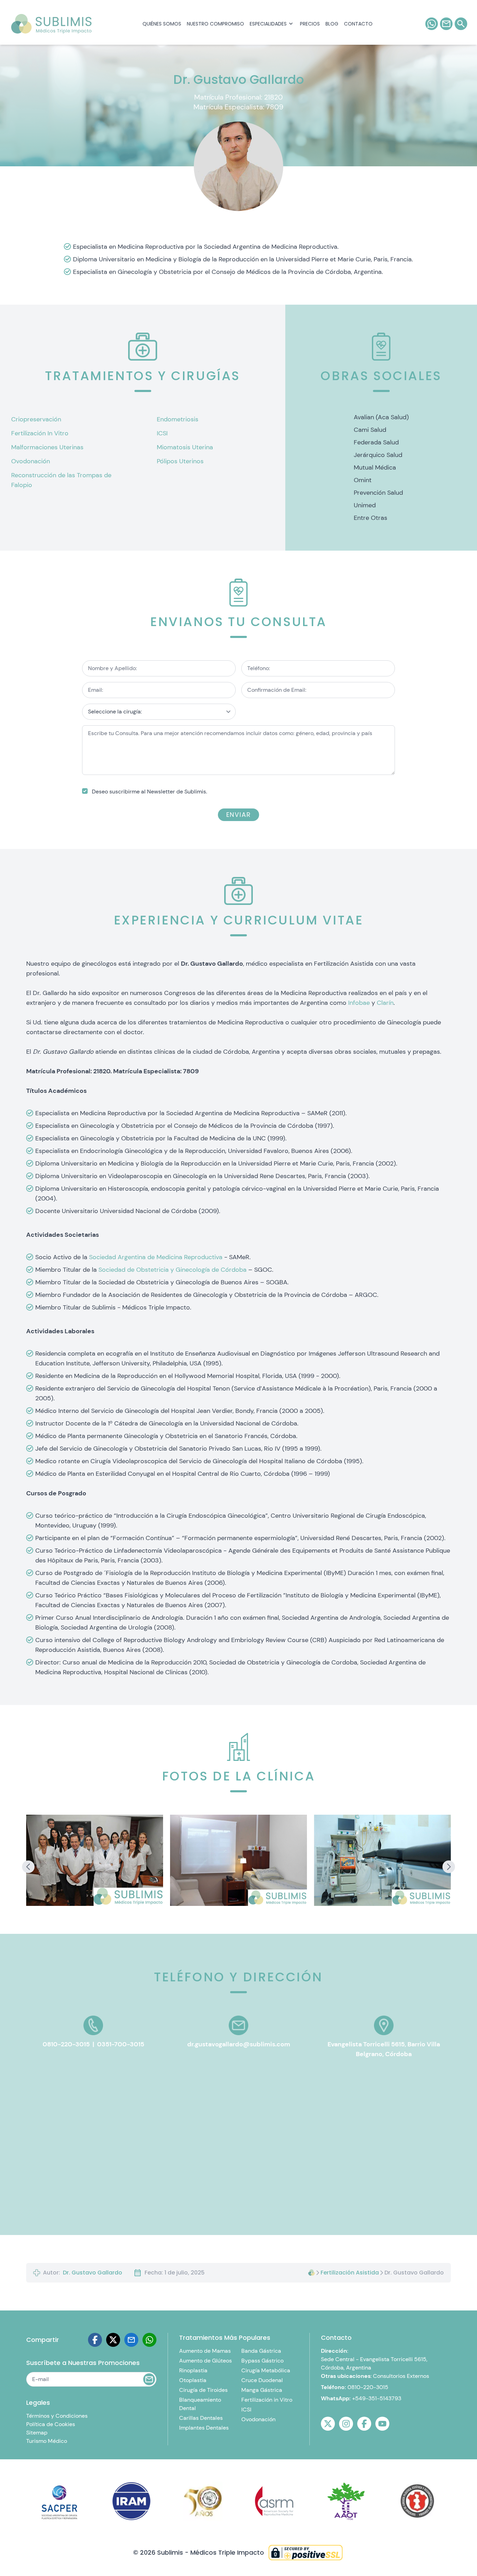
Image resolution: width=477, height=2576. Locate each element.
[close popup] (318, 15)
